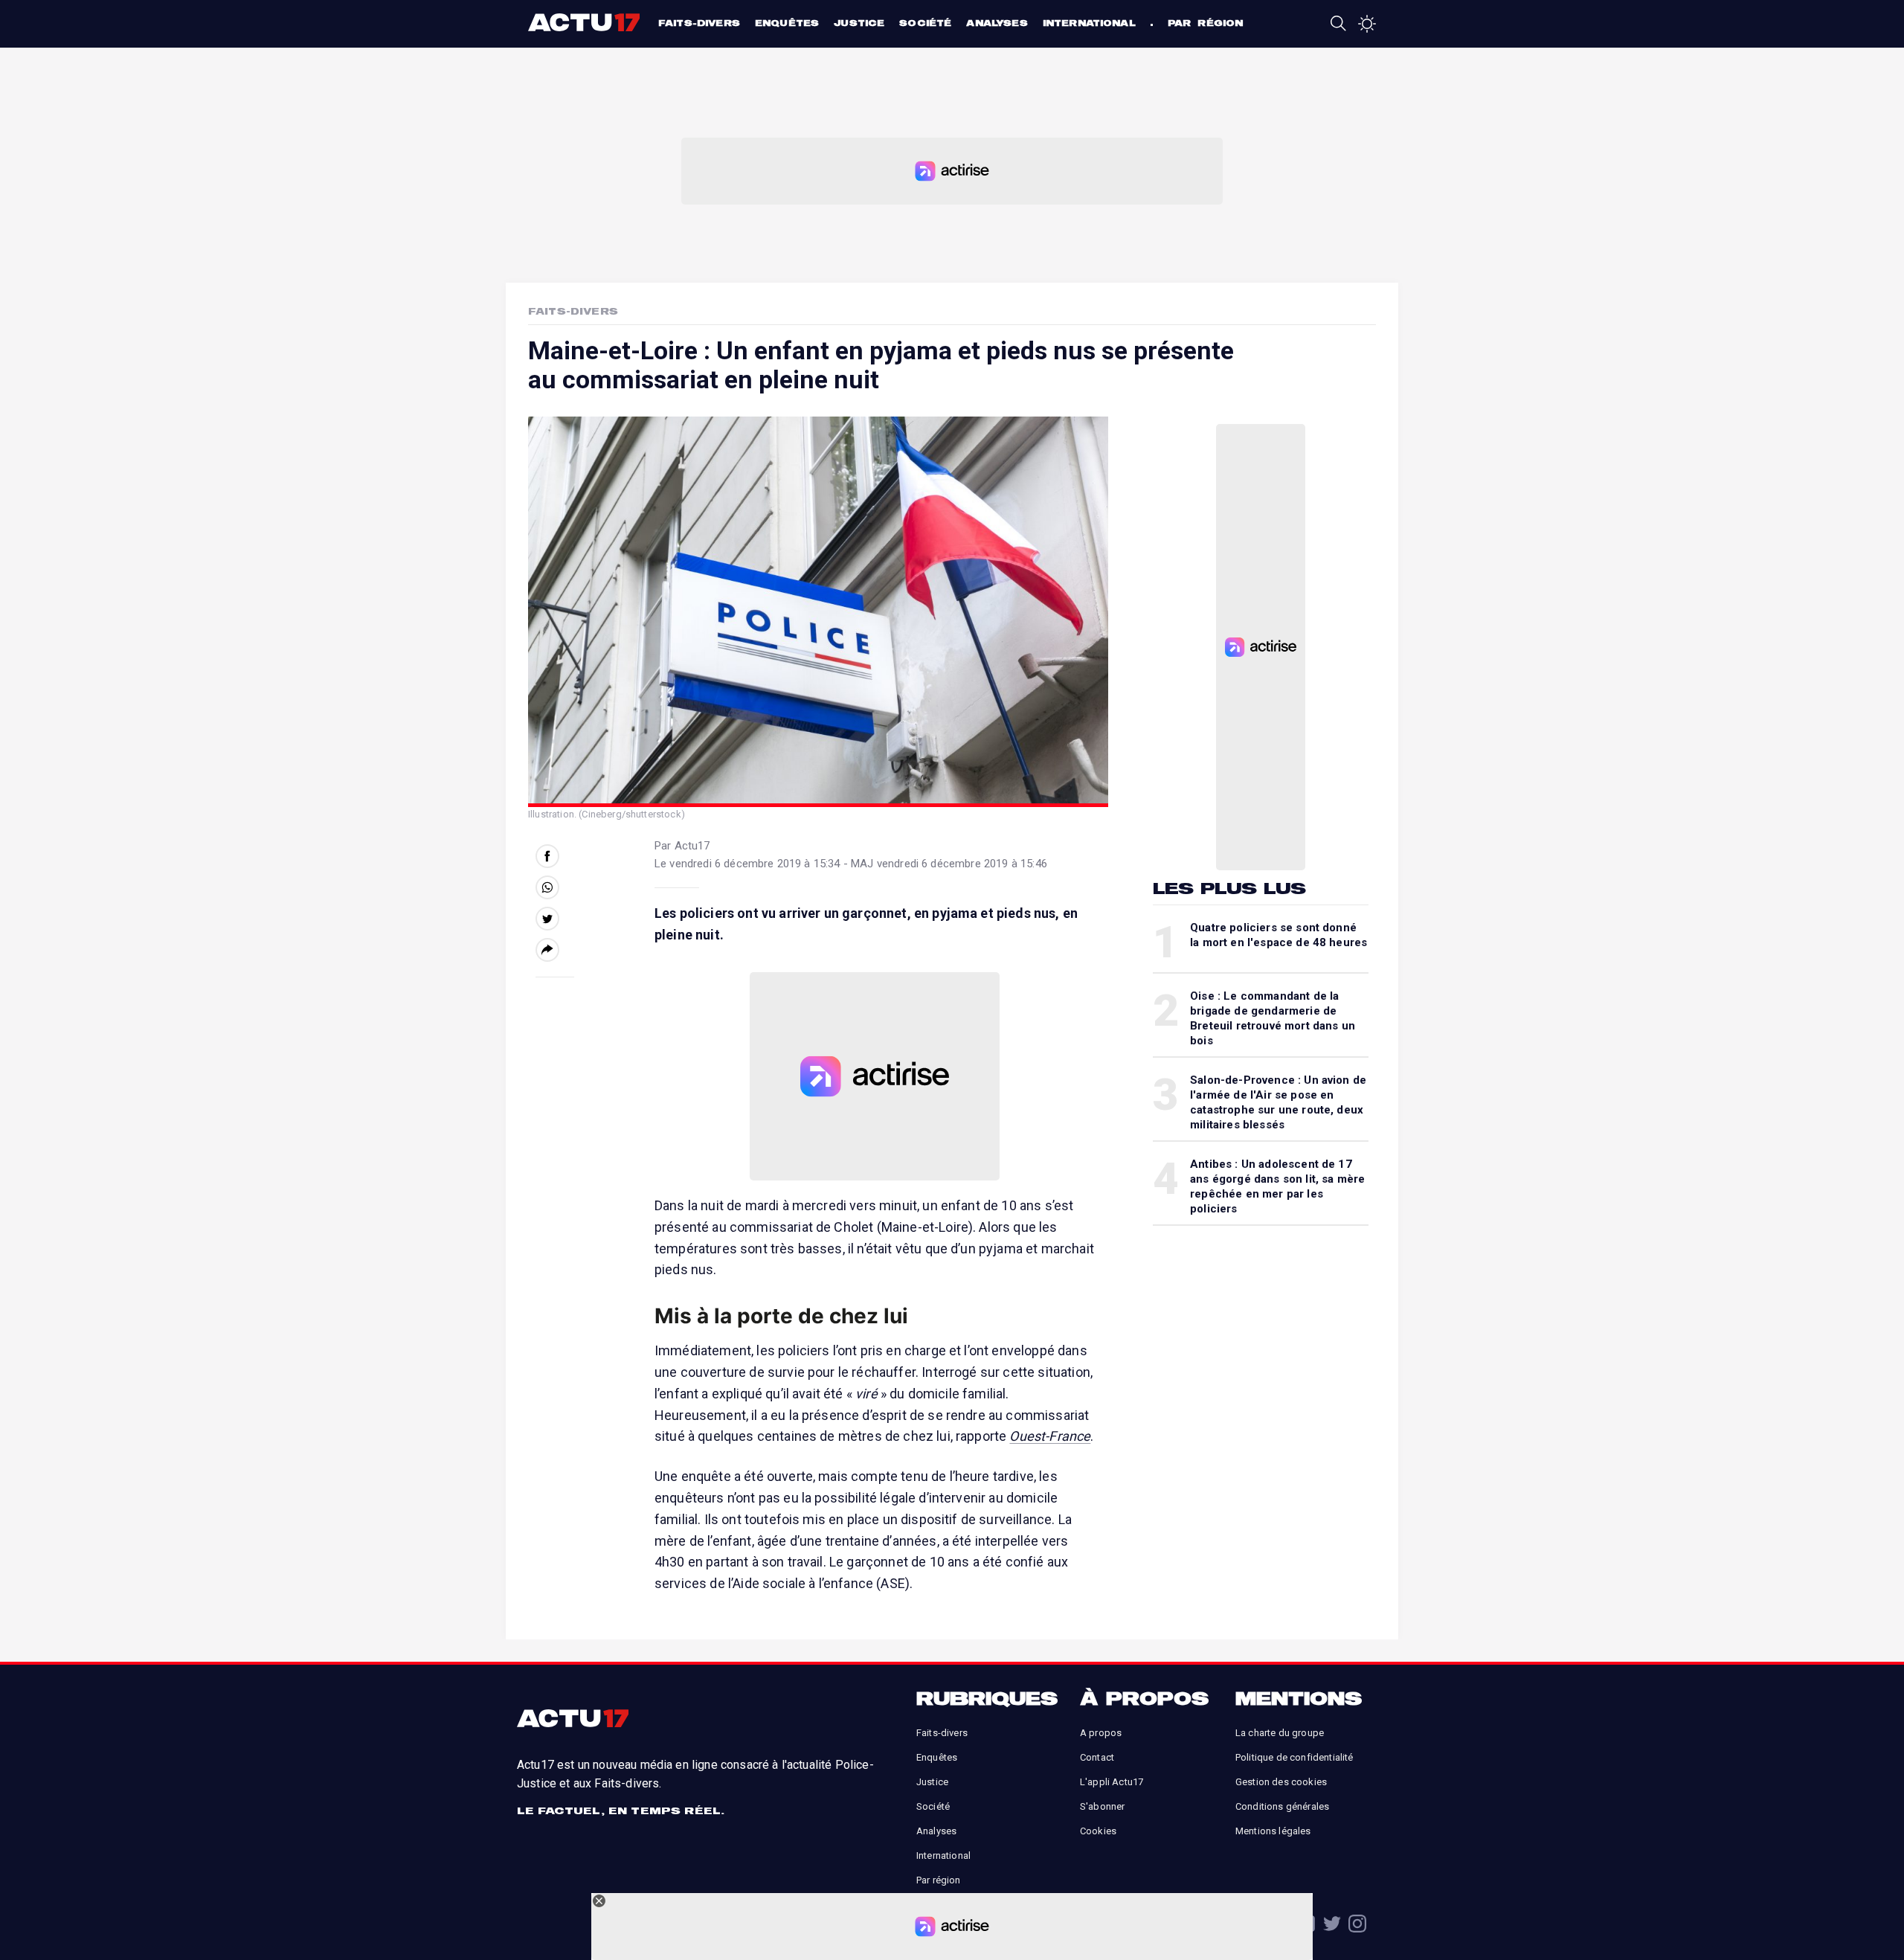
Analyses (997, 23)
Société (925, 23)
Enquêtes (787, 23)
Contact (1097, 1757)
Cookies (1098, 1831)
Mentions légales (1273, 1831)
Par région (1206, 23)
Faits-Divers (573, 311)
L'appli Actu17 (1112, 1782)
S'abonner (1102, 1806)
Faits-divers (699, 23)
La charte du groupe (1280, 1733)
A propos (1101, 1733)
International (1089, 23)
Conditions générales (1282, 1806)
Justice (859, 23)
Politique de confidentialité (1294, 1757)
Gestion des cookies (1281, 1782)
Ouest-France (1050, 1436)
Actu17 (586, 22)
